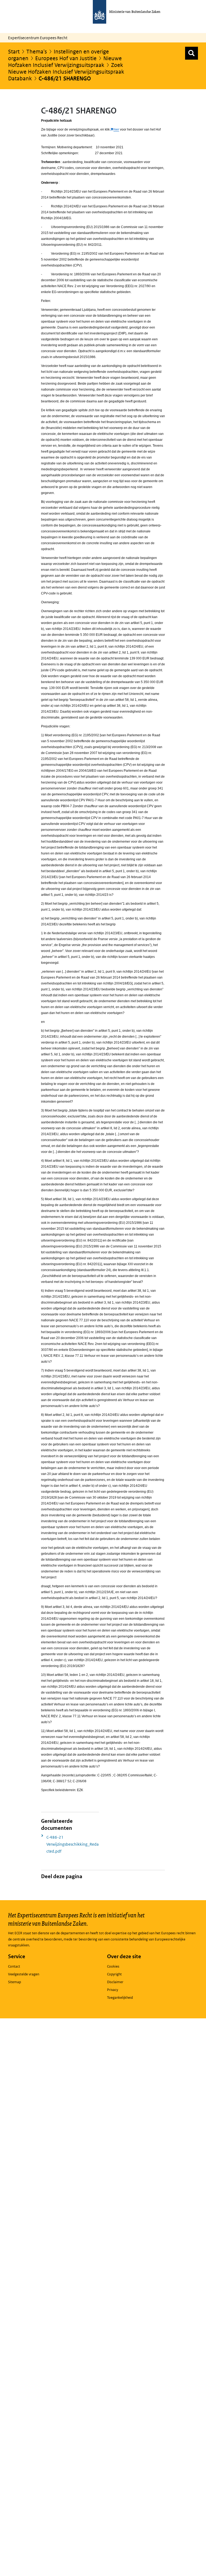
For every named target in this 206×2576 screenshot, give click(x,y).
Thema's (37, 52)
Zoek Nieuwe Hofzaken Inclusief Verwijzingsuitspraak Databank (66, 72)
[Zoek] (192, 53)
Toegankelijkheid (120, 1998)
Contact (14, 1966)
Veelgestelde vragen (24, 1974)
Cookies (113, 1966)
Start (14, 52)
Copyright (114, 1974)
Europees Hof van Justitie (66, 58)
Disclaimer (115, 1982)
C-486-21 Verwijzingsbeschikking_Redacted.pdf (73, 1844)
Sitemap (14, 1982)
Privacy (113, 1990)
